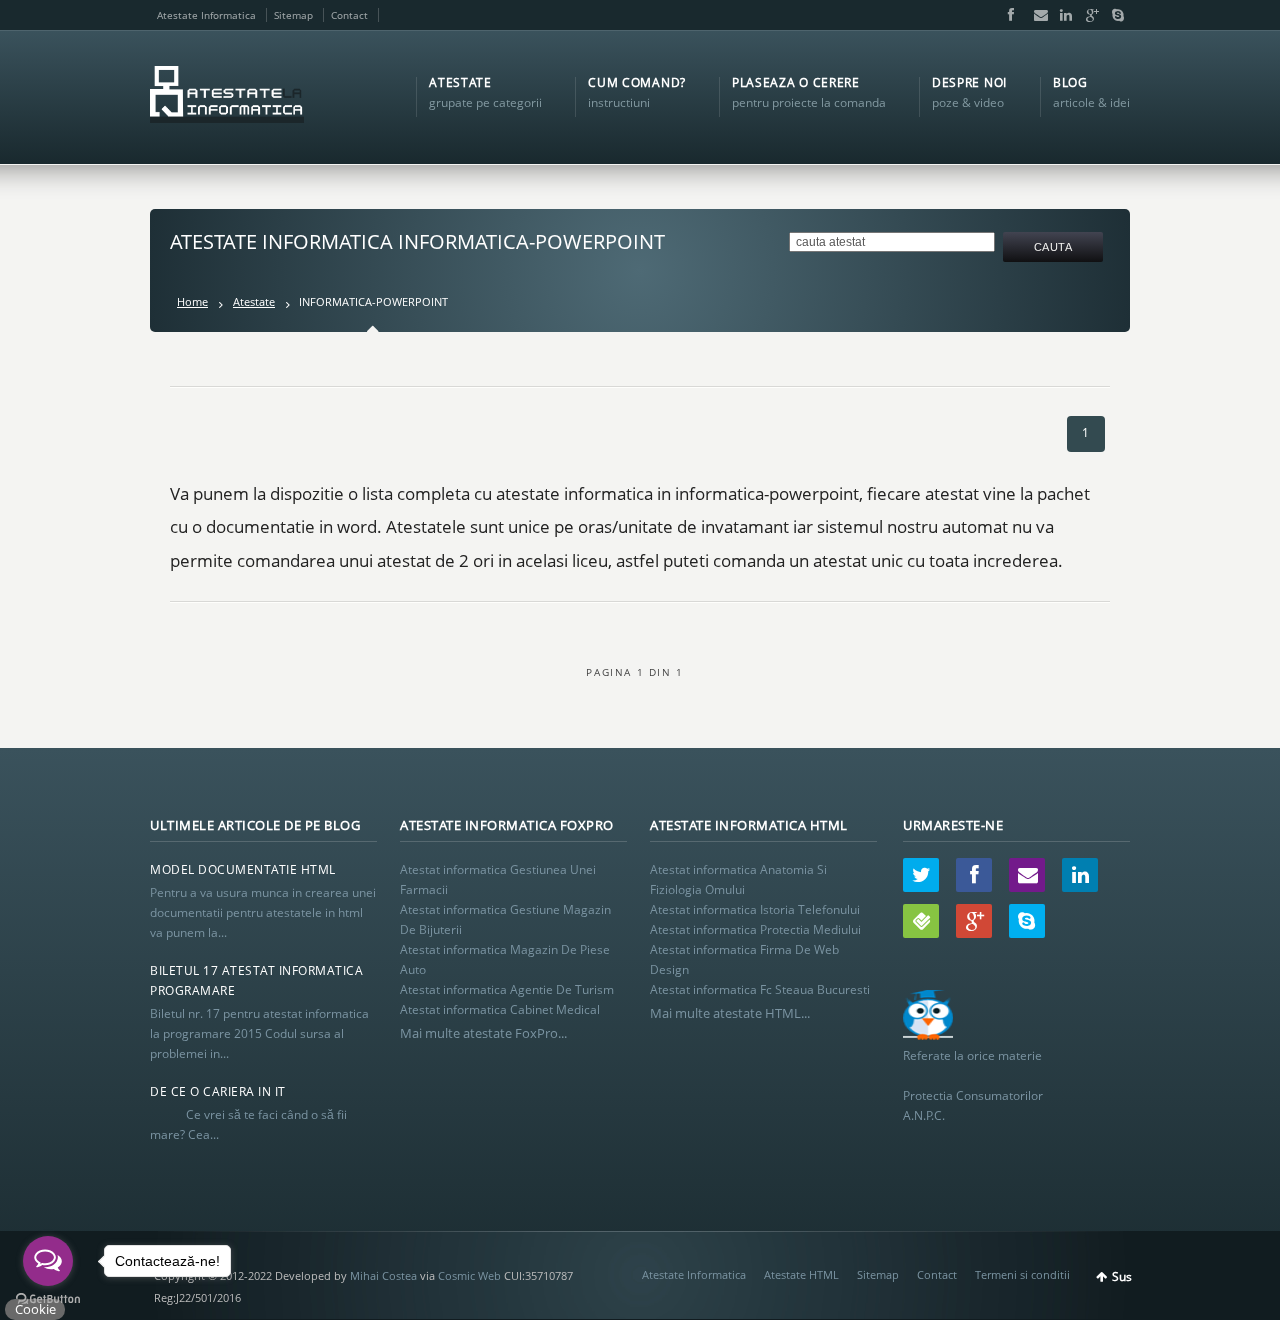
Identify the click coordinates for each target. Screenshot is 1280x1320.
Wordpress (921, 921)
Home (192, 301)
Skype (1113, 15)
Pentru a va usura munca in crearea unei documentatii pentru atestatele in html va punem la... (263, 912)
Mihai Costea (383, 1275)
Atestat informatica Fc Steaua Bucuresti (760, 989)
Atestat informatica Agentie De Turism (507, 989)
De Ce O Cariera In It (218, 1091)
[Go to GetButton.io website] (48, 1299)
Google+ (1088, 15)
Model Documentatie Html (243, 869)
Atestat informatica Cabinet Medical (500, 1009)
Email (1036, 15)
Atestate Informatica (206, 15)
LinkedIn (1062, 15)
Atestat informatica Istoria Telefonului (755, 909)
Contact (349, 15)
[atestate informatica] (227, 97)
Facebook (1010, 15)
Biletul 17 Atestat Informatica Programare (256, 980)
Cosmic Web (469, 1275)
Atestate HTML (801, 1274)
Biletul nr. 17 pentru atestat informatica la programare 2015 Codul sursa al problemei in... (259, 1033)
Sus (1122, 1276)
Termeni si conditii (1022, 1274)
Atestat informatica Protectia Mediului (755, 929)
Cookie (35, 1309)
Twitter (921, 875)
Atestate (254, 301)
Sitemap (293, 15)
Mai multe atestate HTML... (730, 1013)
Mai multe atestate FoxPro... (483, 1033)
